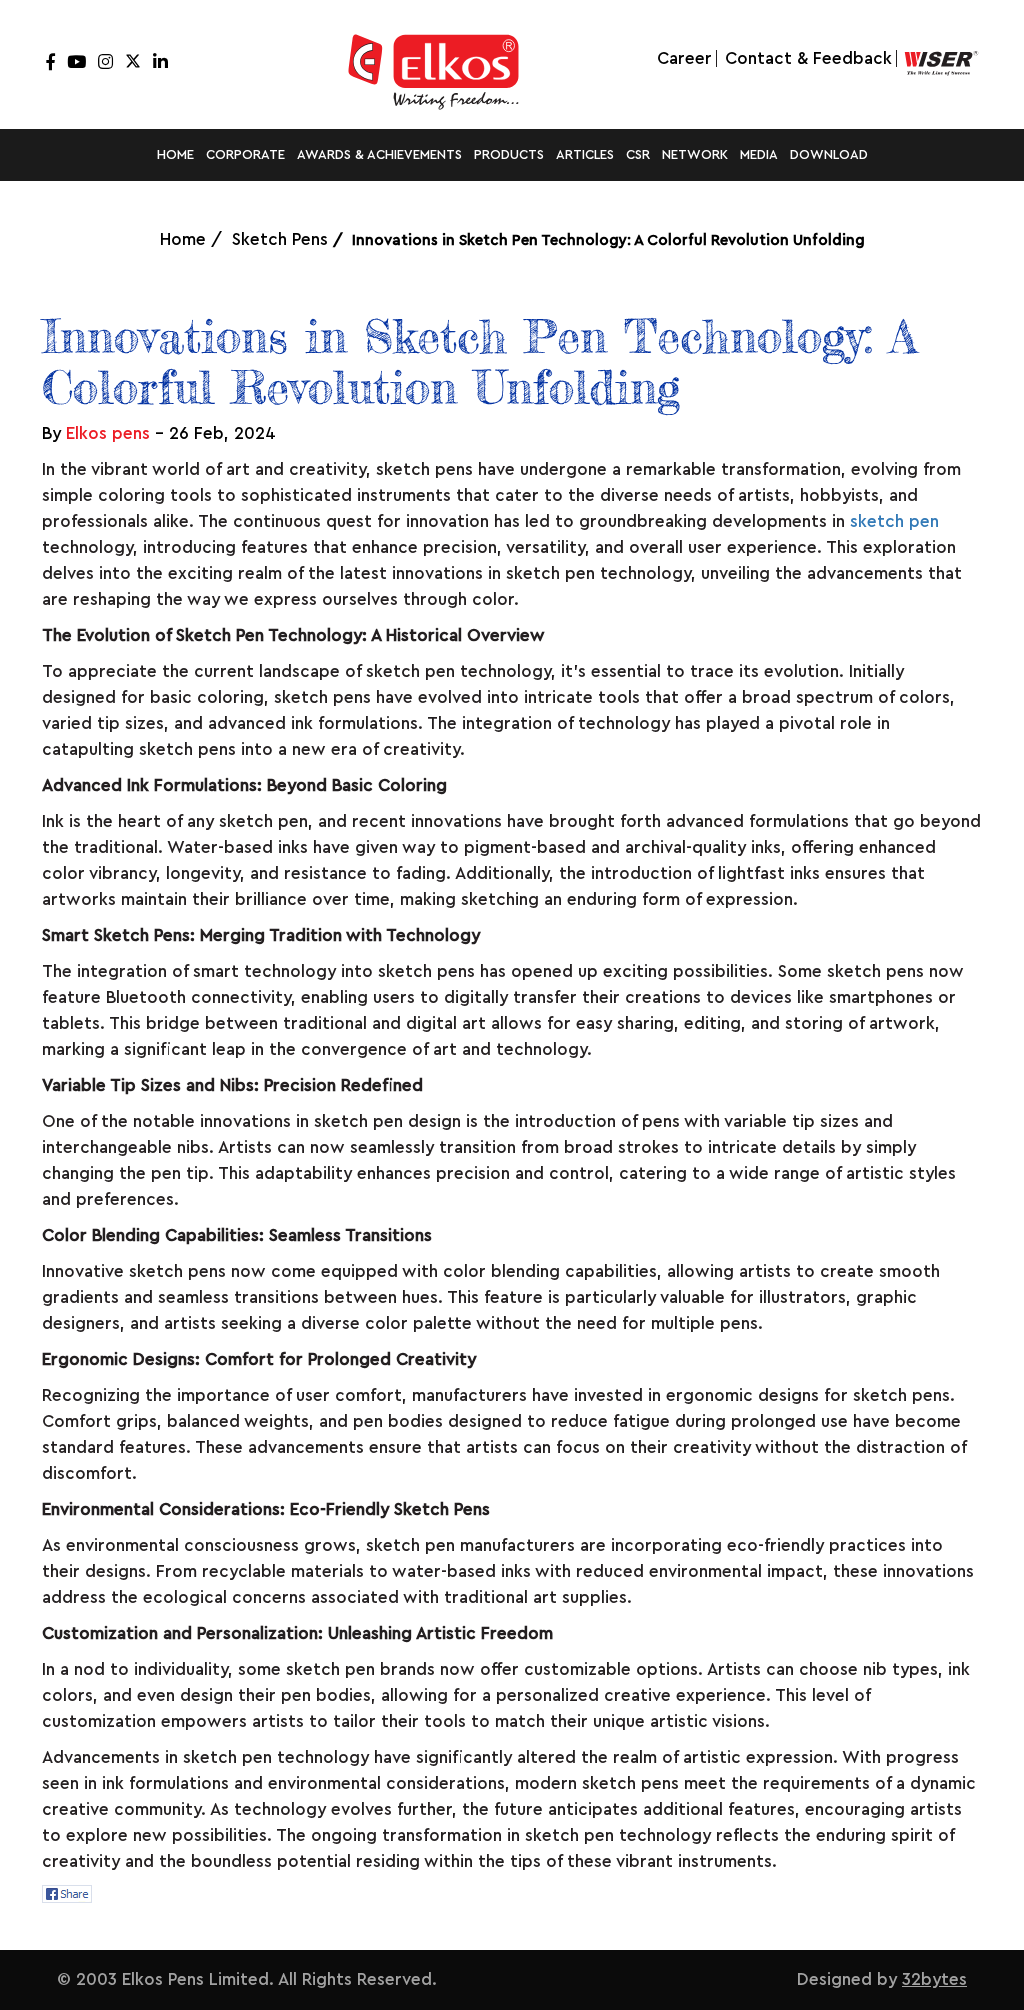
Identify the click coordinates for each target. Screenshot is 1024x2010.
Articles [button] (585, 154)
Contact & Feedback (808, 58)
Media (759, 154)
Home (175, 154)
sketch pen (894, 521)
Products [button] (509, 154)
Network (695, 154)
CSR (638, 154)
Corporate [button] (245, 154)
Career (684, 58)
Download (829, 154)
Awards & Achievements (379, 154)
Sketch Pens (280, 239)
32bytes (934, 1979)
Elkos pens (108, 433)
